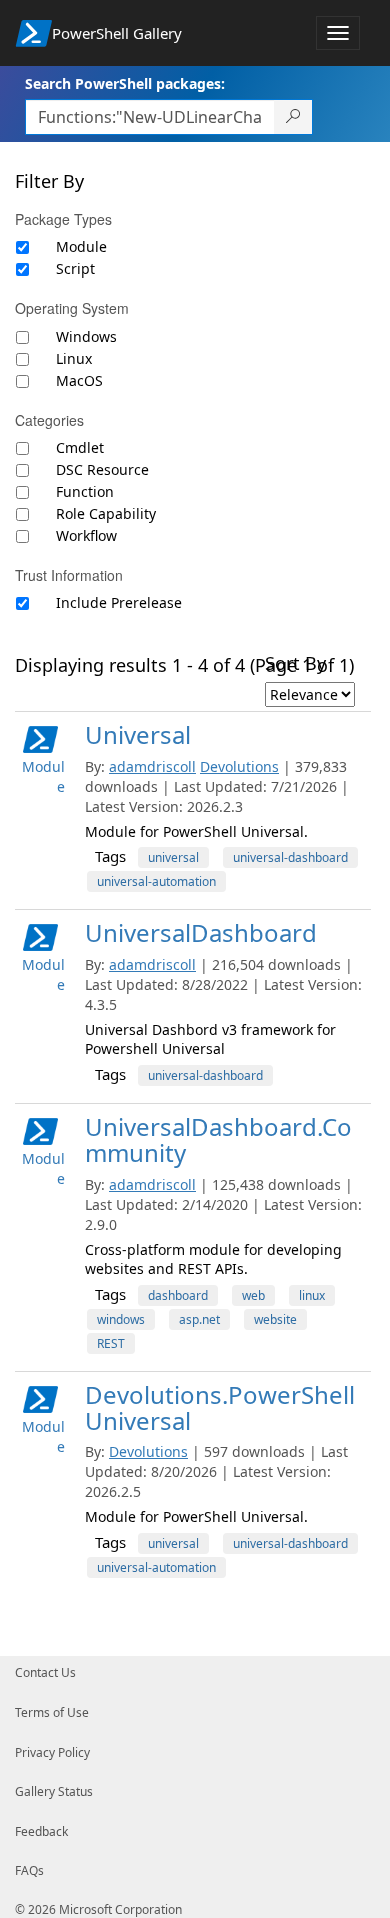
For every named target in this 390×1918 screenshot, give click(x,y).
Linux (74, 358)
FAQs (29, 1870)
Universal (138, 734)
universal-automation (156, 881)
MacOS (79, 380)
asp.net (199, 1319)
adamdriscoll (152, 766)
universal (173, 857)
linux (312, 1295)
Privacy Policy (52, 1752)
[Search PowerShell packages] (293, 117)
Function (85, 491)
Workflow (86, 535)
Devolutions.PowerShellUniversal (220, 1407)
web (253, 1295)
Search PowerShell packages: (125, 83)
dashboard (178, 1295)
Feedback (41, 1831)
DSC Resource (102, 469)
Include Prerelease (119, 602)
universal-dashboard (290, 857)
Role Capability (106, 513)
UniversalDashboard (201, 932)
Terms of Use (52, 1712)
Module (81, 246)
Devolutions (239, 766)
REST (111, 1343)
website (275, 1319)
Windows (86, 336)
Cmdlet (80, 447)
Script (75, 268)
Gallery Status (54, 1791)
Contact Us (45, 1672)
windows (121, 1319)
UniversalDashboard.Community (218, 1139)
